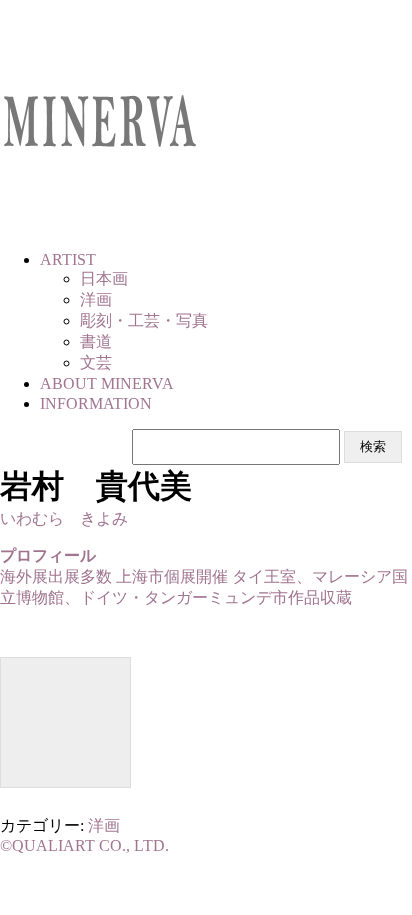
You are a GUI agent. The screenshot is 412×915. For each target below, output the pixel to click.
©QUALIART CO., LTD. (84, 845)
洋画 (104, 825)
